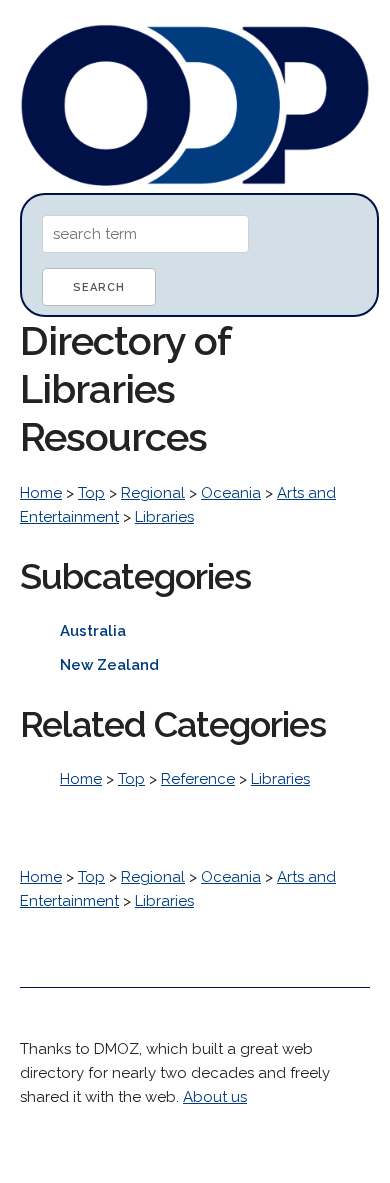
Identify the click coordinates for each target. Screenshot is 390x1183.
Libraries (164, 517)
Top (91, 493)
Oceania (231, 493)
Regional (153, 493)
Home (41, 493)
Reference (198, 779)
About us (215, 1097)
